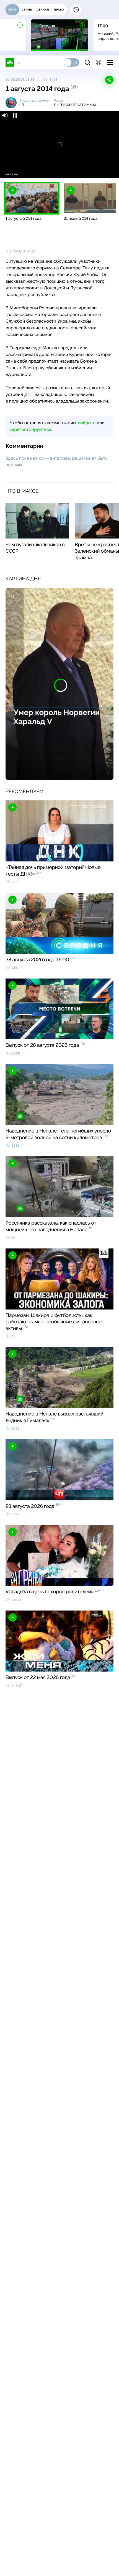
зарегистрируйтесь (30, 429)
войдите (87, 423)
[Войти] (99, 62)
